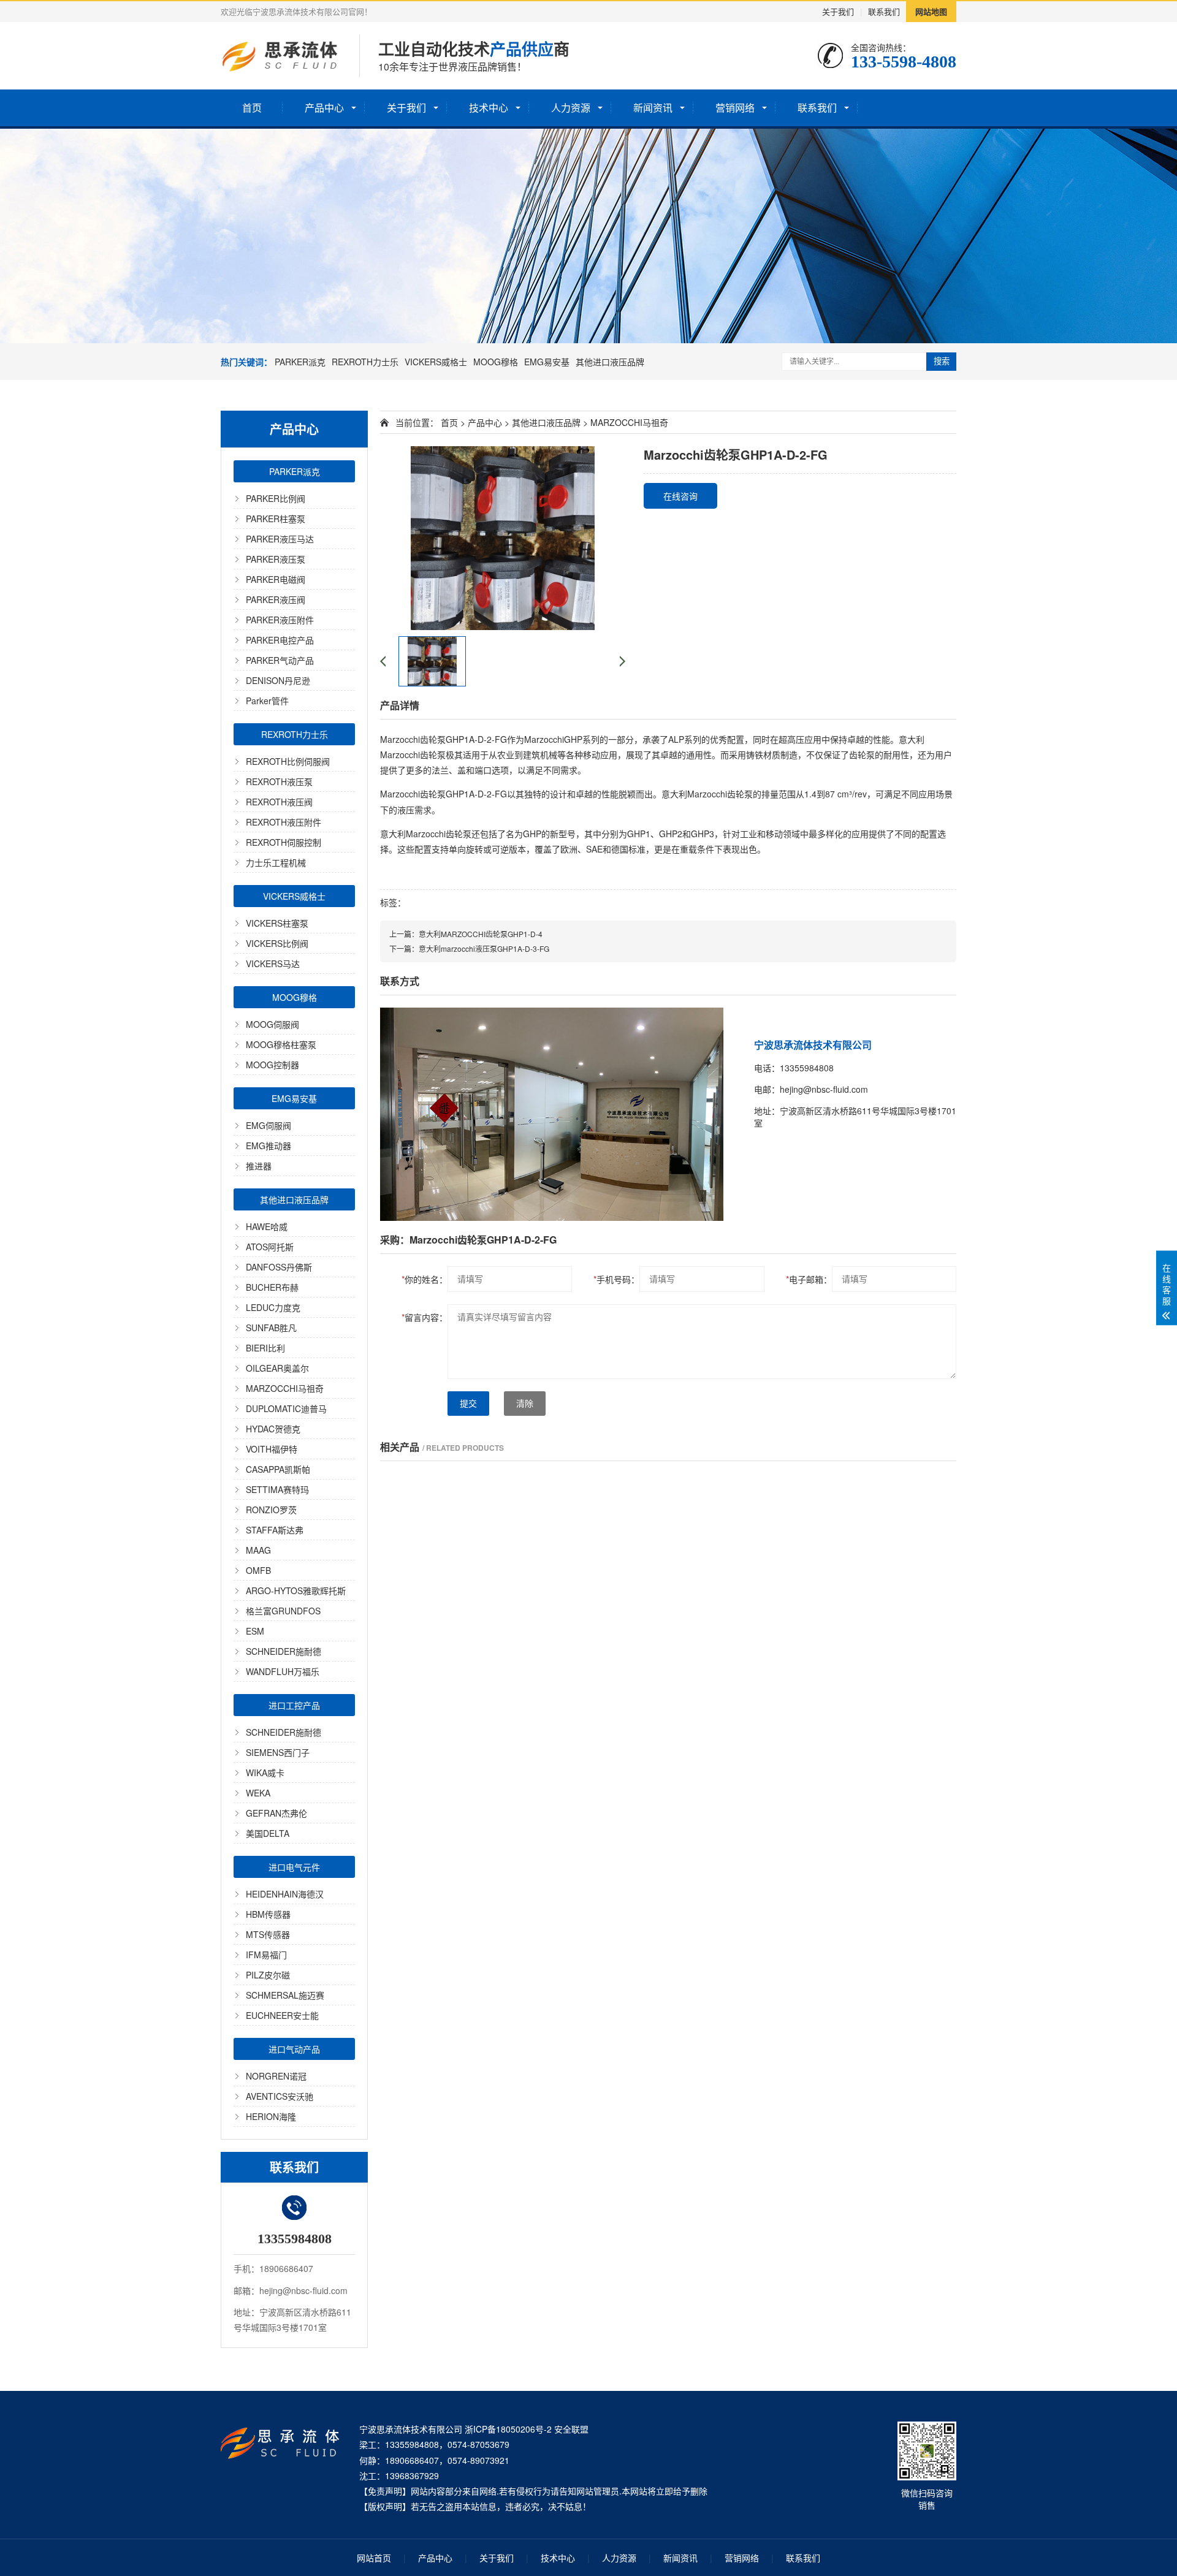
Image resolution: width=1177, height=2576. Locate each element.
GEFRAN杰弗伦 (276, 1813)
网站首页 (374, 2558)
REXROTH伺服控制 (284, 842)
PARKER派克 (300, 362)
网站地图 (931, 11)
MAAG (258, 1550)
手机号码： (616, 1279)
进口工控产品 (294, 1705)
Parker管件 (267, 701)
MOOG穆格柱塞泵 (281, 1044)
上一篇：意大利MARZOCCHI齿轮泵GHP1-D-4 (466, 934)
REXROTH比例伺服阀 (288, 761)
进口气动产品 (294, 2049)
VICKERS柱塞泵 (277, 923)
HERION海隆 (271, 2116)
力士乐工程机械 (276, 862)
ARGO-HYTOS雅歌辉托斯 (296, 1590)
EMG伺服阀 (269, 1125)
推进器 (259, 1166)
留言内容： (425, 1317)
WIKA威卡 (265, 1772)
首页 (252, 108)
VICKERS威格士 (436, 362)
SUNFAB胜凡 (271, 1328)
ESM (255, 1631)
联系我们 (884, 11)
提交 (468, 1404)
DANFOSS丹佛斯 (279, 1267)
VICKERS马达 (273, 963)
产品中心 (324, 108)
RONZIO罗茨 (271, 1510)
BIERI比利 (265, 1348)
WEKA (258, 1793)
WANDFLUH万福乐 (283, 1671)
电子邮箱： (809, 1279)
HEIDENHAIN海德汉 (285, 1894)
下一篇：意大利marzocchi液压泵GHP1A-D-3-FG (469, 948)
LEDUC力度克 (273, 1307)
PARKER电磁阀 (276, 579)
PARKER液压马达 (280, 539)
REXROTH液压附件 (284, 822)
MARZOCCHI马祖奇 (285, 1388)
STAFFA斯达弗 (275, 1530)
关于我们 (838, 11)
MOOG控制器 (272, 1065)
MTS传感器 (268, 1934)
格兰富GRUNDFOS (283, 1611)
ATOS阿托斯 (270, 1247)
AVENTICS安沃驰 (280, 2096)
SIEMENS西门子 (278, 1752)
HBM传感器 (268, 1914)
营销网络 (735, 108)
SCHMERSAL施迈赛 (285, 1995)
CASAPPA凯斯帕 (278, 1469)
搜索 (942, 361)
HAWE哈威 (267, 1226)
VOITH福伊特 (272, 1449)
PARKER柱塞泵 (276, 519)
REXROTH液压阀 (279, 802)
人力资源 (571, 108)
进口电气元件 (294, 1867)
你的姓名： (425, 1279)
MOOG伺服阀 (272, 1024)
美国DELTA (268, 1833)
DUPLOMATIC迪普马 (286, 1408)
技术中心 (489, 108)
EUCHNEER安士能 (282, 2015)
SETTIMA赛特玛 (277, 1489)
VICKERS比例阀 (277, 943)
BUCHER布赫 (272, 1287)
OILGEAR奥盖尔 (277, 1368)
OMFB (258, 1570)
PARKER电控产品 (280, 640)
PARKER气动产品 (280, 660)
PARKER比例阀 (276, 498)
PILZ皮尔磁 (268, 1975)
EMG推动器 (269, 1146)
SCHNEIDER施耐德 (284, 1651)
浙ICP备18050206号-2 (508, 2429)
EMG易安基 (547, 362)
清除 (525, 1404)
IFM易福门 (266, 1955)
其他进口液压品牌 (610, 362)
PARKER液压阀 (276, 599)
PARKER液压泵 (276, 559)
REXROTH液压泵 (279, 781)
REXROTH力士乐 (365, 362)
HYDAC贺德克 (273, 1429)
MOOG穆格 (496, 362)
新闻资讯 (653, 108)
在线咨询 (680, 496)
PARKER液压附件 (280, 620)
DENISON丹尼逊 (278, 680)
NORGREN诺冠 (276, 2076)
